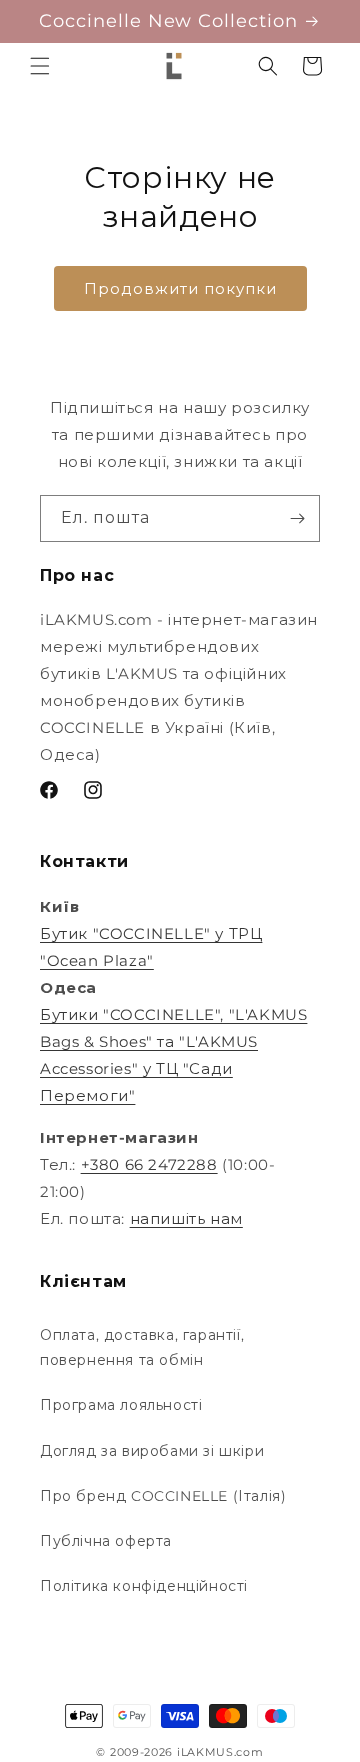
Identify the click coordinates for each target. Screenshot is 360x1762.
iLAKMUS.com (220, 1752)
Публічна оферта (106, 1541)
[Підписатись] (297, 518)
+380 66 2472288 (149, 1164)
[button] (40, 66)
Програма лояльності (121, 1405)
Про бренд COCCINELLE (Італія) (163, 1496)
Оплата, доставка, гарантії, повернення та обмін (142, 1347)
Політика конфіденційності (144, 1586)
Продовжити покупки (180, 288)
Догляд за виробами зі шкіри (152, 1451)
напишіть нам (186, 1218)
